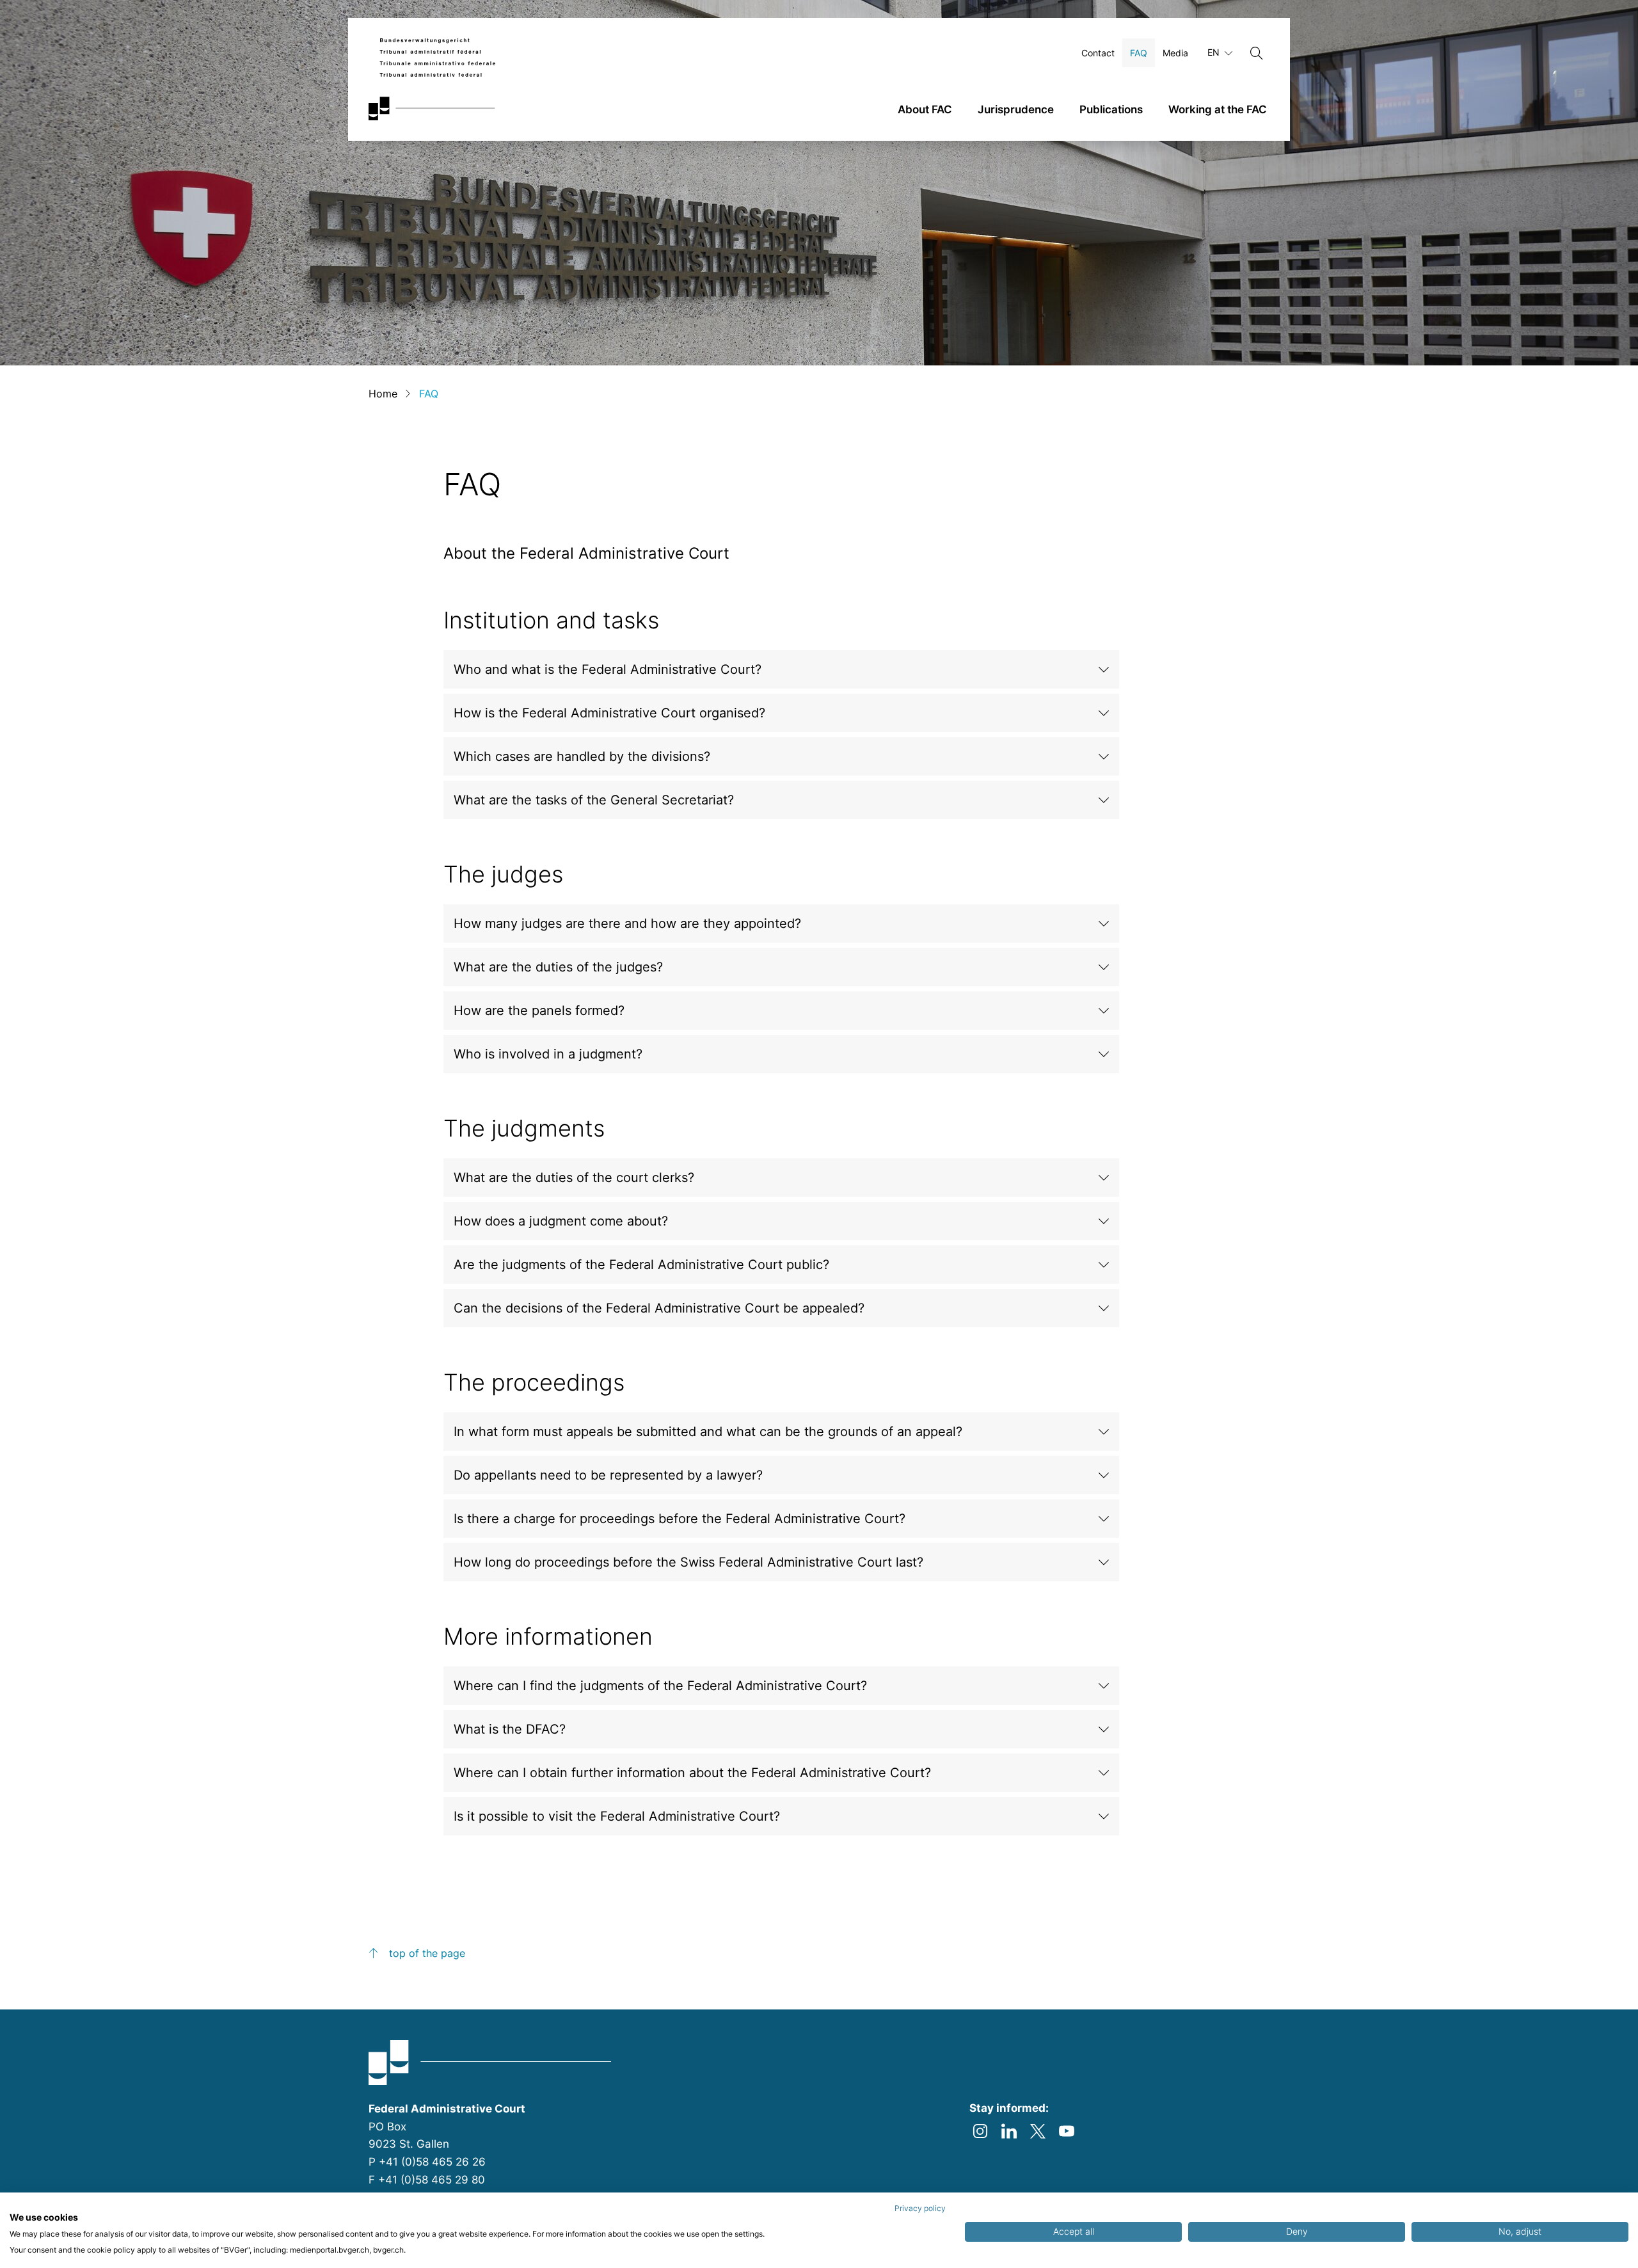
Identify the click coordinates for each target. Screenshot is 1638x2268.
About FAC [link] (925, 109)
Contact (1098, 53)
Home (383, 394)
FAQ (1139, 53)
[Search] (1257, 53)
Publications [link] (1111, 109)
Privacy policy (920, 2208)
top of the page (427, 1953)
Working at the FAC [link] (1218, 109)
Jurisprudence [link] (1016, 109)
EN (1215, 52)
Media (1175, 53)
